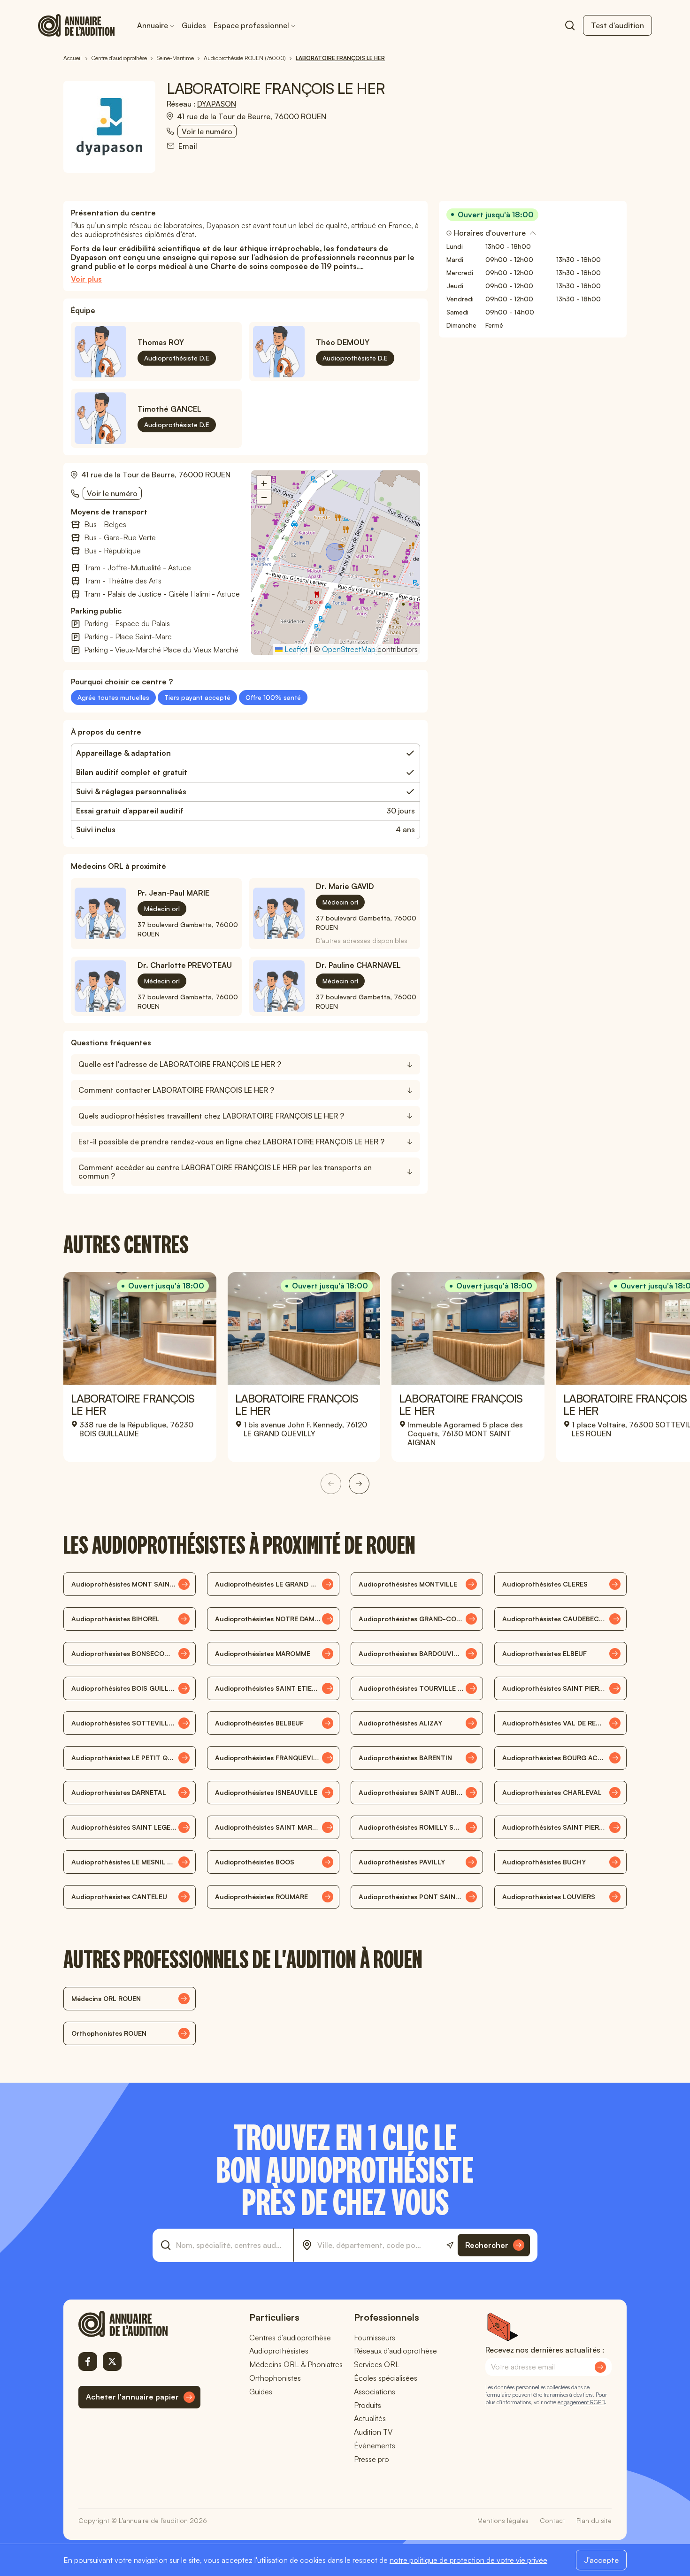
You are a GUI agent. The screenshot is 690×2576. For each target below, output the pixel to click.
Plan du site (594, 2520)
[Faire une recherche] (570, 25)
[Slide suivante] (359, 1484)
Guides (194, 25)
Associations (375, 2392)
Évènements (375, 2446)
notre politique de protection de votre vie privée (468, 2560)
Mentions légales (503, 2520)
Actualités (370, 2418)
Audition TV (373, 2432)
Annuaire (153, 25)
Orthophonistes (275, 2378)
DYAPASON (217, 104)
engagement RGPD (581, 2402)
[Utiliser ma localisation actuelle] (450, 2245)
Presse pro (372, 2459)
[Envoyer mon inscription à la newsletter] (600, 2367)
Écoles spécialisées (386, 2378)
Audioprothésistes (279, 2351)
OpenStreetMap (349, 649)
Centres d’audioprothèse (290, 2338)
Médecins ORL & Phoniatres (296, 2364)
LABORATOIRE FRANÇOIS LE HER (133, 1404)
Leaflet (295, 649)
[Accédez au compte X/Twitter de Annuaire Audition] (112, 2361)
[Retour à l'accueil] (139, 2324)
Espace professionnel (251, 25)
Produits (368, 2405)
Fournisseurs (375, 2338)
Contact (552, 2520)
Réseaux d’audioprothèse (395, 2351)
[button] (336, 553)
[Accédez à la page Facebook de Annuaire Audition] (88, 2361)
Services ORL (377, 2364)
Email (188, 146)
